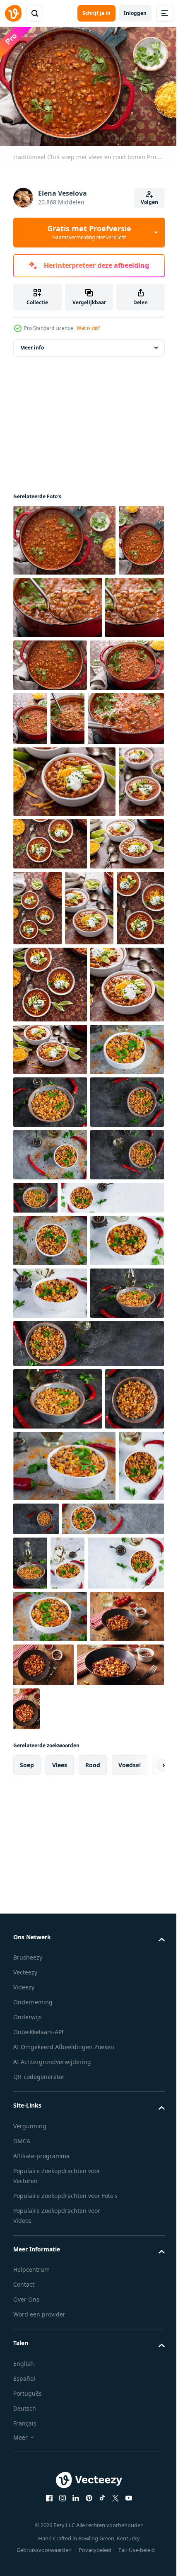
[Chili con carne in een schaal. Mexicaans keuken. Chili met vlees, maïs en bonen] (50, 1343)
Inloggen (135, 13)
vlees (60, 2433)
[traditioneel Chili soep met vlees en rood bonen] (64, 536)
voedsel (130, 2433)
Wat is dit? (88, 328)
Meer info (32, 343)
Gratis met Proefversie (89, 232)
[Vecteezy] (13, 13)
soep (27, 2433)
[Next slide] (145, 2433)
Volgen (149, 202)
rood (93, 2433)
